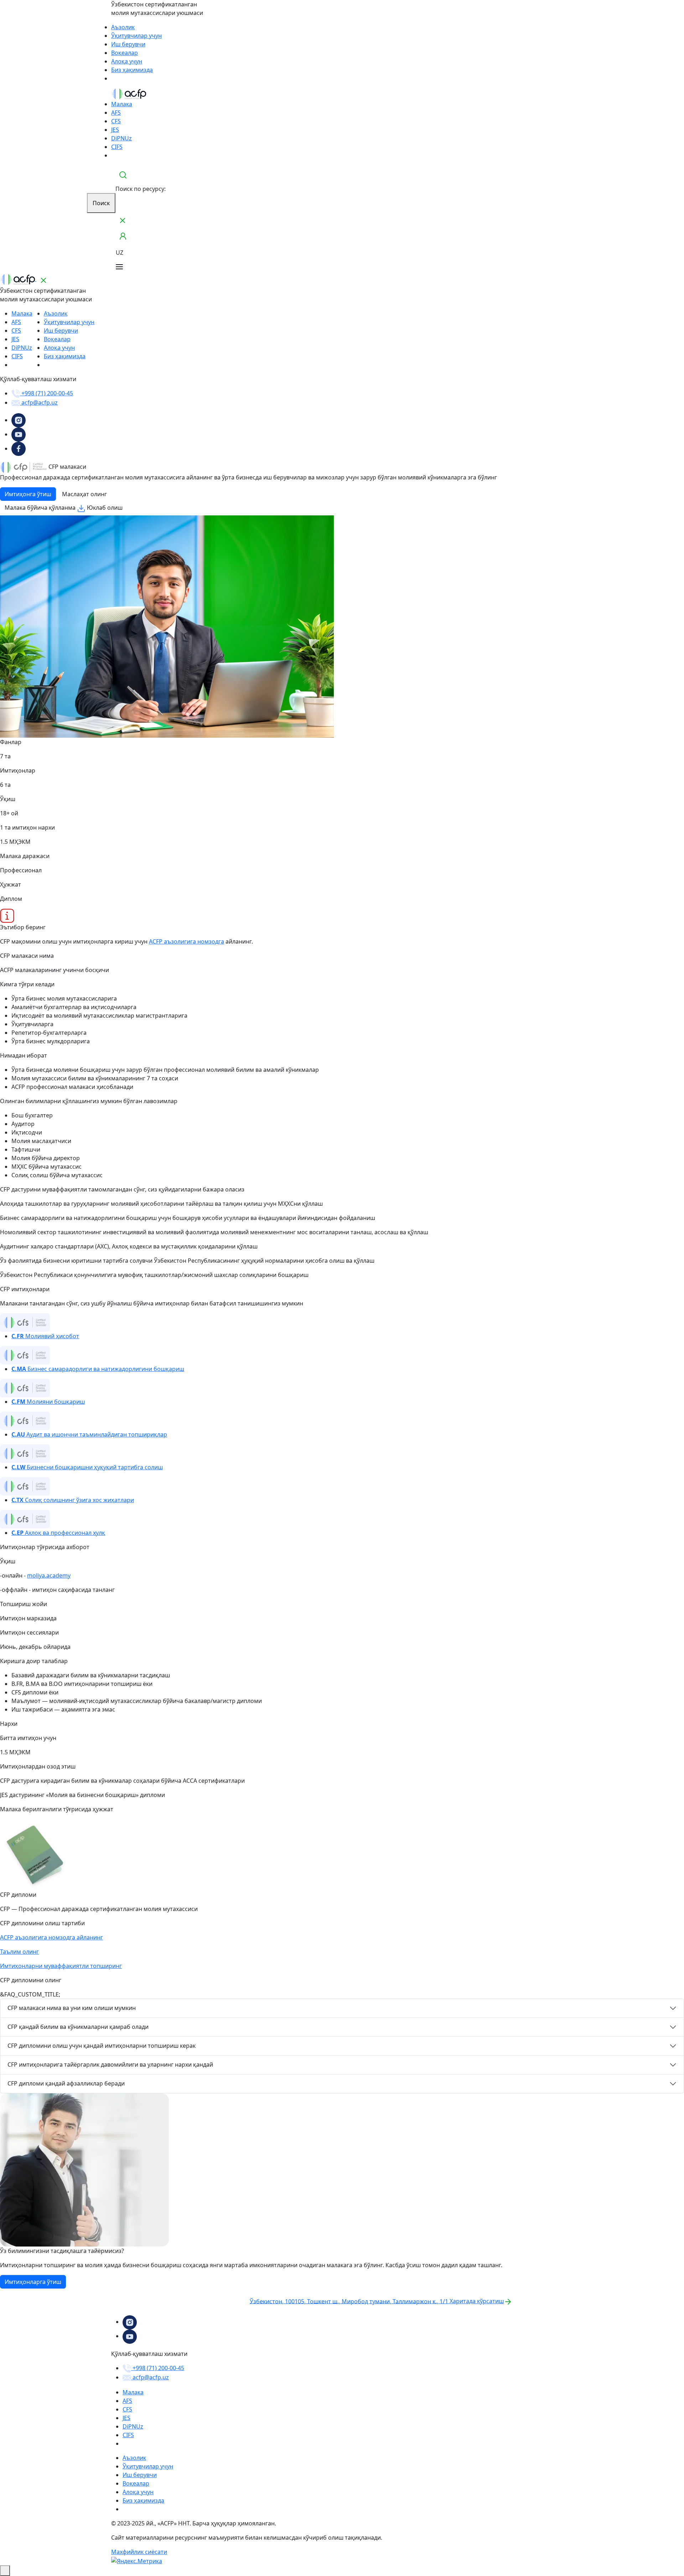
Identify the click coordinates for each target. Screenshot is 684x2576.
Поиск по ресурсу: (141, 189)
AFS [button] (116, 113)
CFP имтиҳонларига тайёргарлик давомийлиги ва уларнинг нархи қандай (110, 2065)
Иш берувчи (128, 44)
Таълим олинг (19, 1952)
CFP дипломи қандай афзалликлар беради (66, 2083)
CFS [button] (116, 121)
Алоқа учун (127, 61)
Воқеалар (125, 53)
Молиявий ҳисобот (45, 1336)
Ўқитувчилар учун (136, 36)
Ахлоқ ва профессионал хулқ (58, 1533)
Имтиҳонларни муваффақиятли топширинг (61, 1966)
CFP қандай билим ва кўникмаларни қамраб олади (78, 2027)
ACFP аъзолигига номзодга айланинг (51, 1937)
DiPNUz (121, 138)
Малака (122, 104)
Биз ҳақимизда (132, 70)
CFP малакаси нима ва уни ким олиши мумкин (72, 2008)
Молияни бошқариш (48, 1402)
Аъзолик (123, 27)
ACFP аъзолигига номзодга (186, 941)
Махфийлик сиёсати (139, 2552)
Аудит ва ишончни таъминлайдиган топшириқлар (89, 1434)
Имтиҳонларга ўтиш (33, 2282)
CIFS (117, 147)
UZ (120, 253)
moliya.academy (49, 1575)
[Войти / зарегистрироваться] (123, 236)
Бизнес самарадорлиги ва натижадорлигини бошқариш (98, 1369)
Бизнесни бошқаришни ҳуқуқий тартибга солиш (87, 1467)
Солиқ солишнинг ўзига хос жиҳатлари (73, 1500)
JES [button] (115, 130)
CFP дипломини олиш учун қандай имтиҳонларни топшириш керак (102, 2046)
